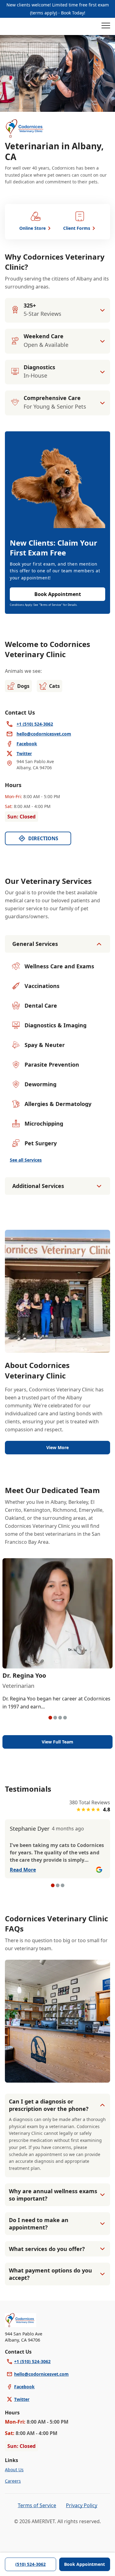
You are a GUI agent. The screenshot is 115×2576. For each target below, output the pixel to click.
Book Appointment (84, 2564)
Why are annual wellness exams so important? (53, 2195)
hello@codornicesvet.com (41, 2374)
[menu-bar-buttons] (106, 26)
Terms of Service (37, 2505)
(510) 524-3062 (31, 2564)
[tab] (50, 1718)
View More (57, 1447)
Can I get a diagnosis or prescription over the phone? (49, 2105)
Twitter (22, 2399)
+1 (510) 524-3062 (32, 2361)
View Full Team (57, 1742)
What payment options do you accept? (50, 2274)
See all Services (26, 1160)
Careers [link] (13, 2481)
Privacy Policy (82, 2505)
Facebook (24, 2387)
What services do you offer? (47, 2249)
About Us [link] (14, 2470)
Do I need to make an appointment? (39, 2224)
